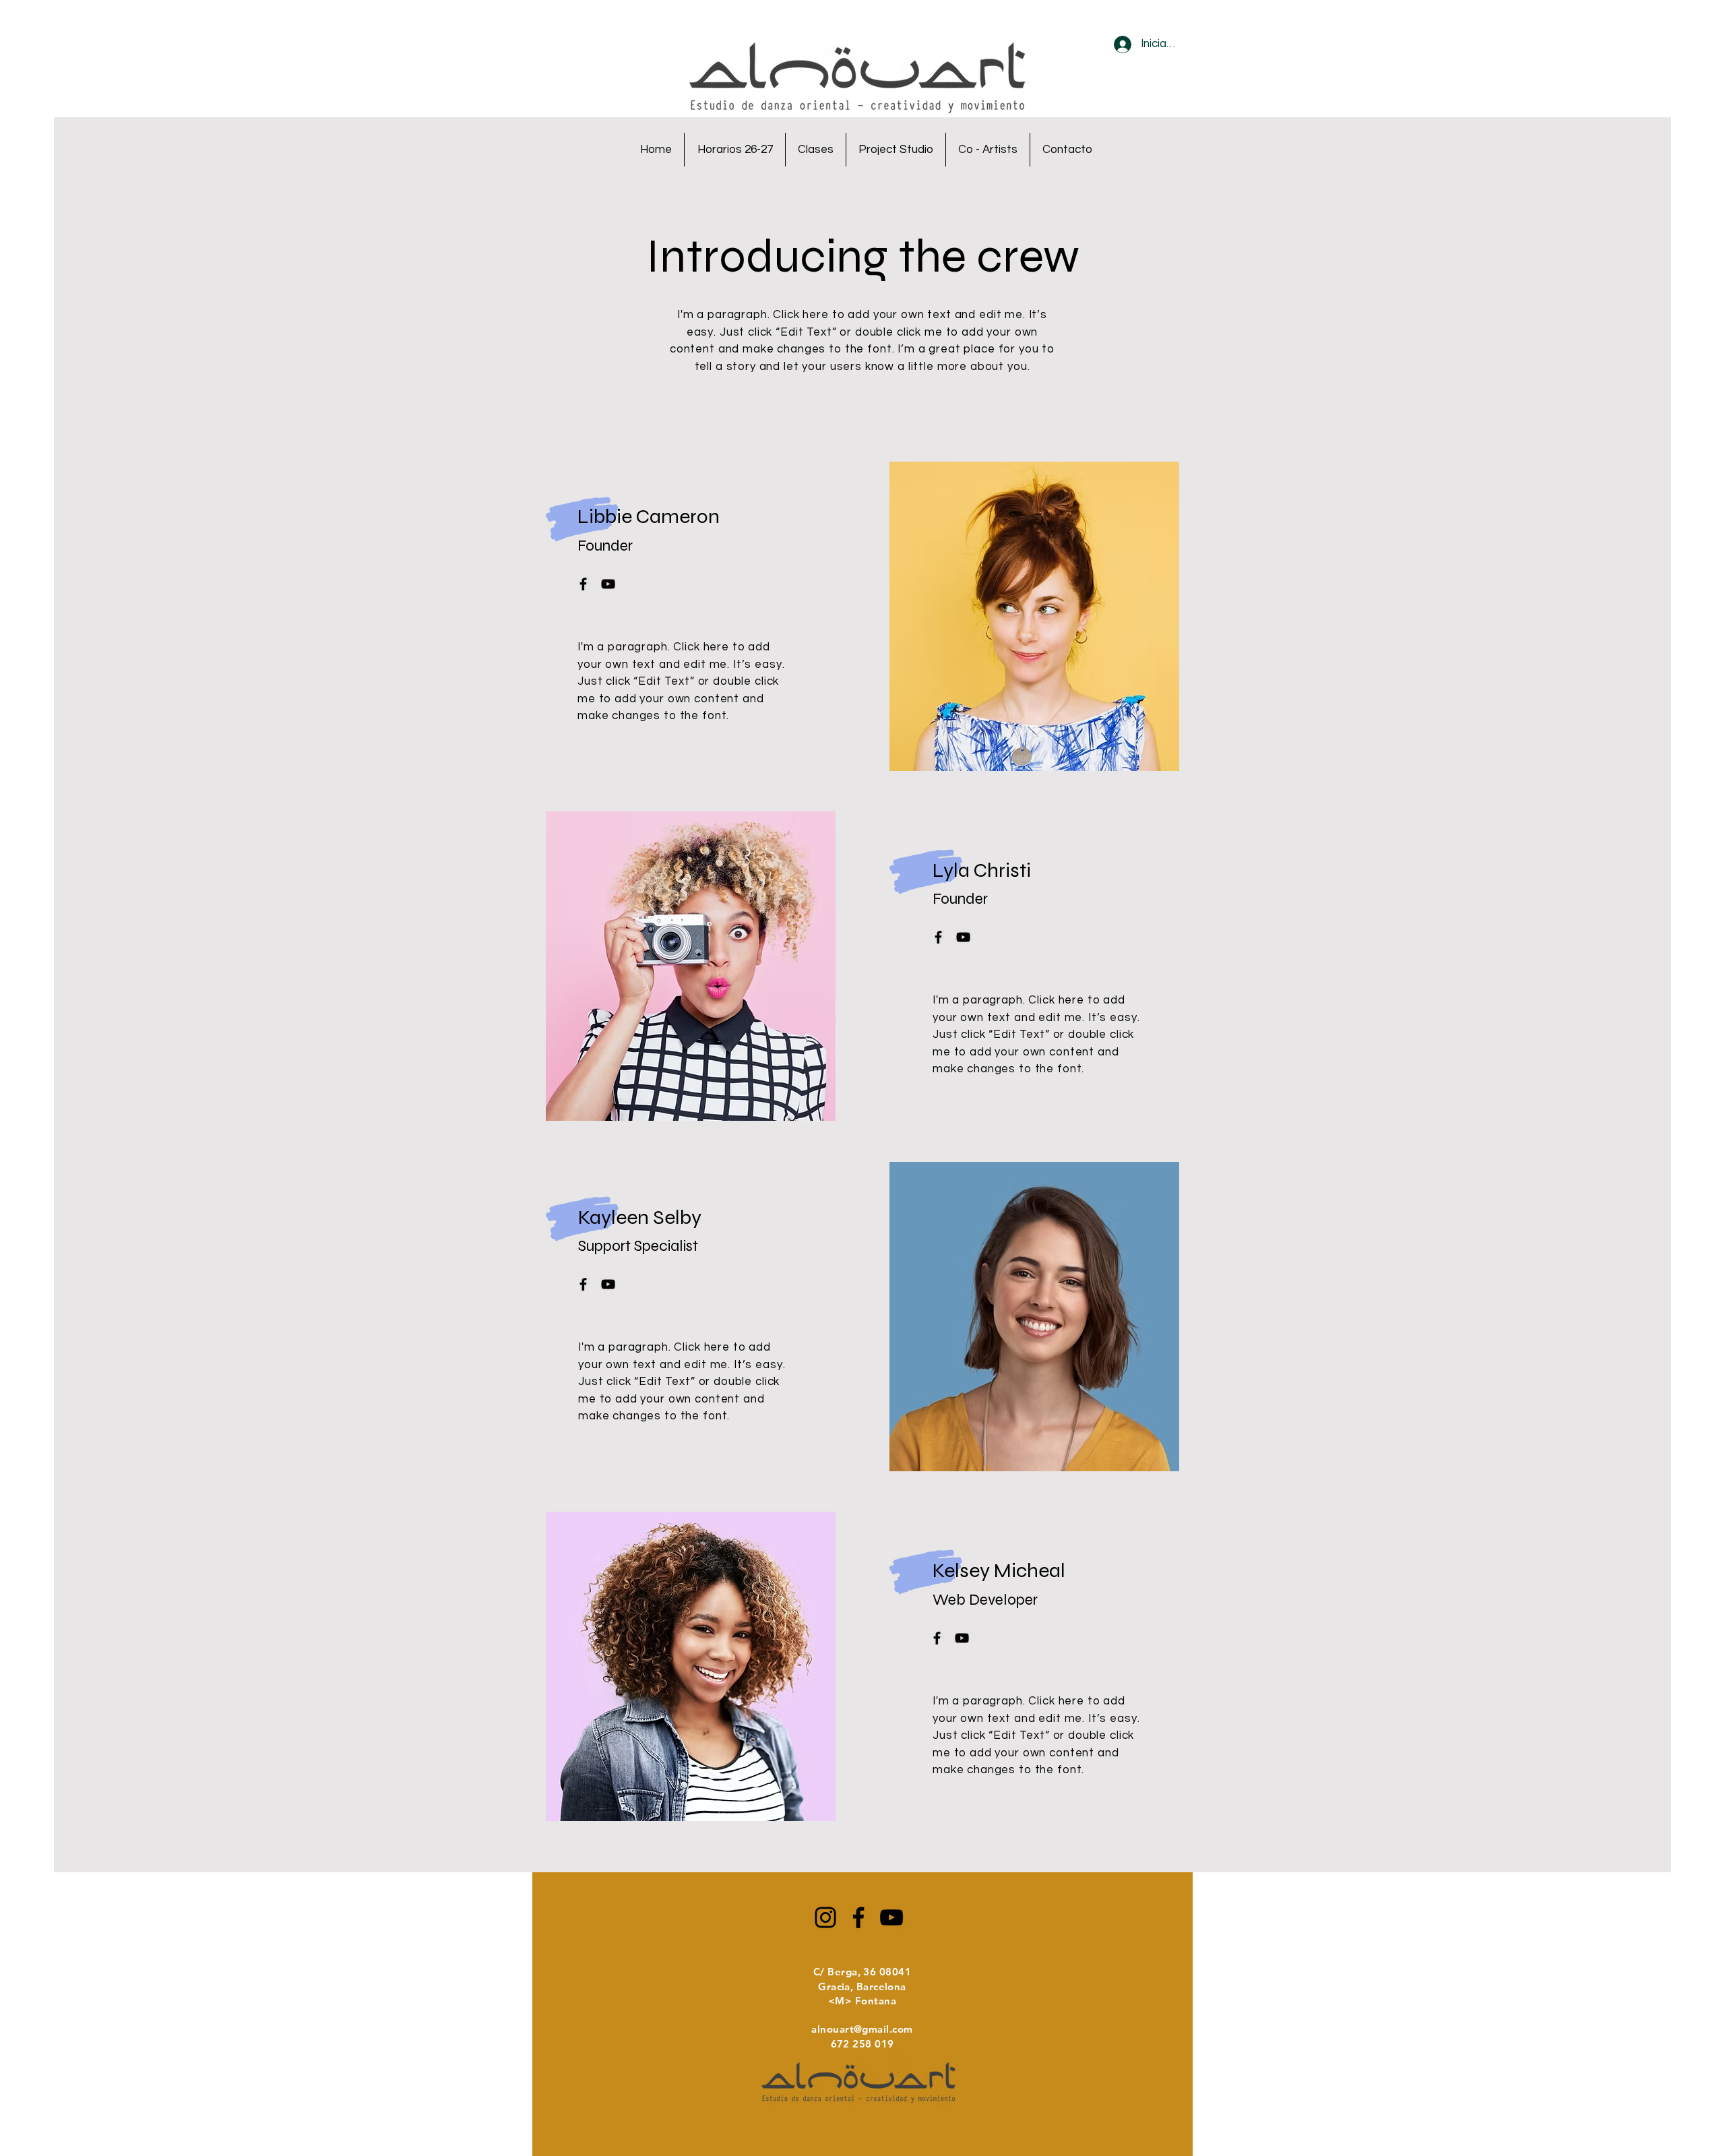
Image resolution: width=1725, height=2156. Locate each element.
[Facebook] (858, 1917)
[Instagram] (825, 1917)
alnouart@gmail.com (862, 2029)
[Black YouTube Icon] (608, 584)
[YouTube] (891, 1917)
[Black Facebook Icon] (583, 584)
